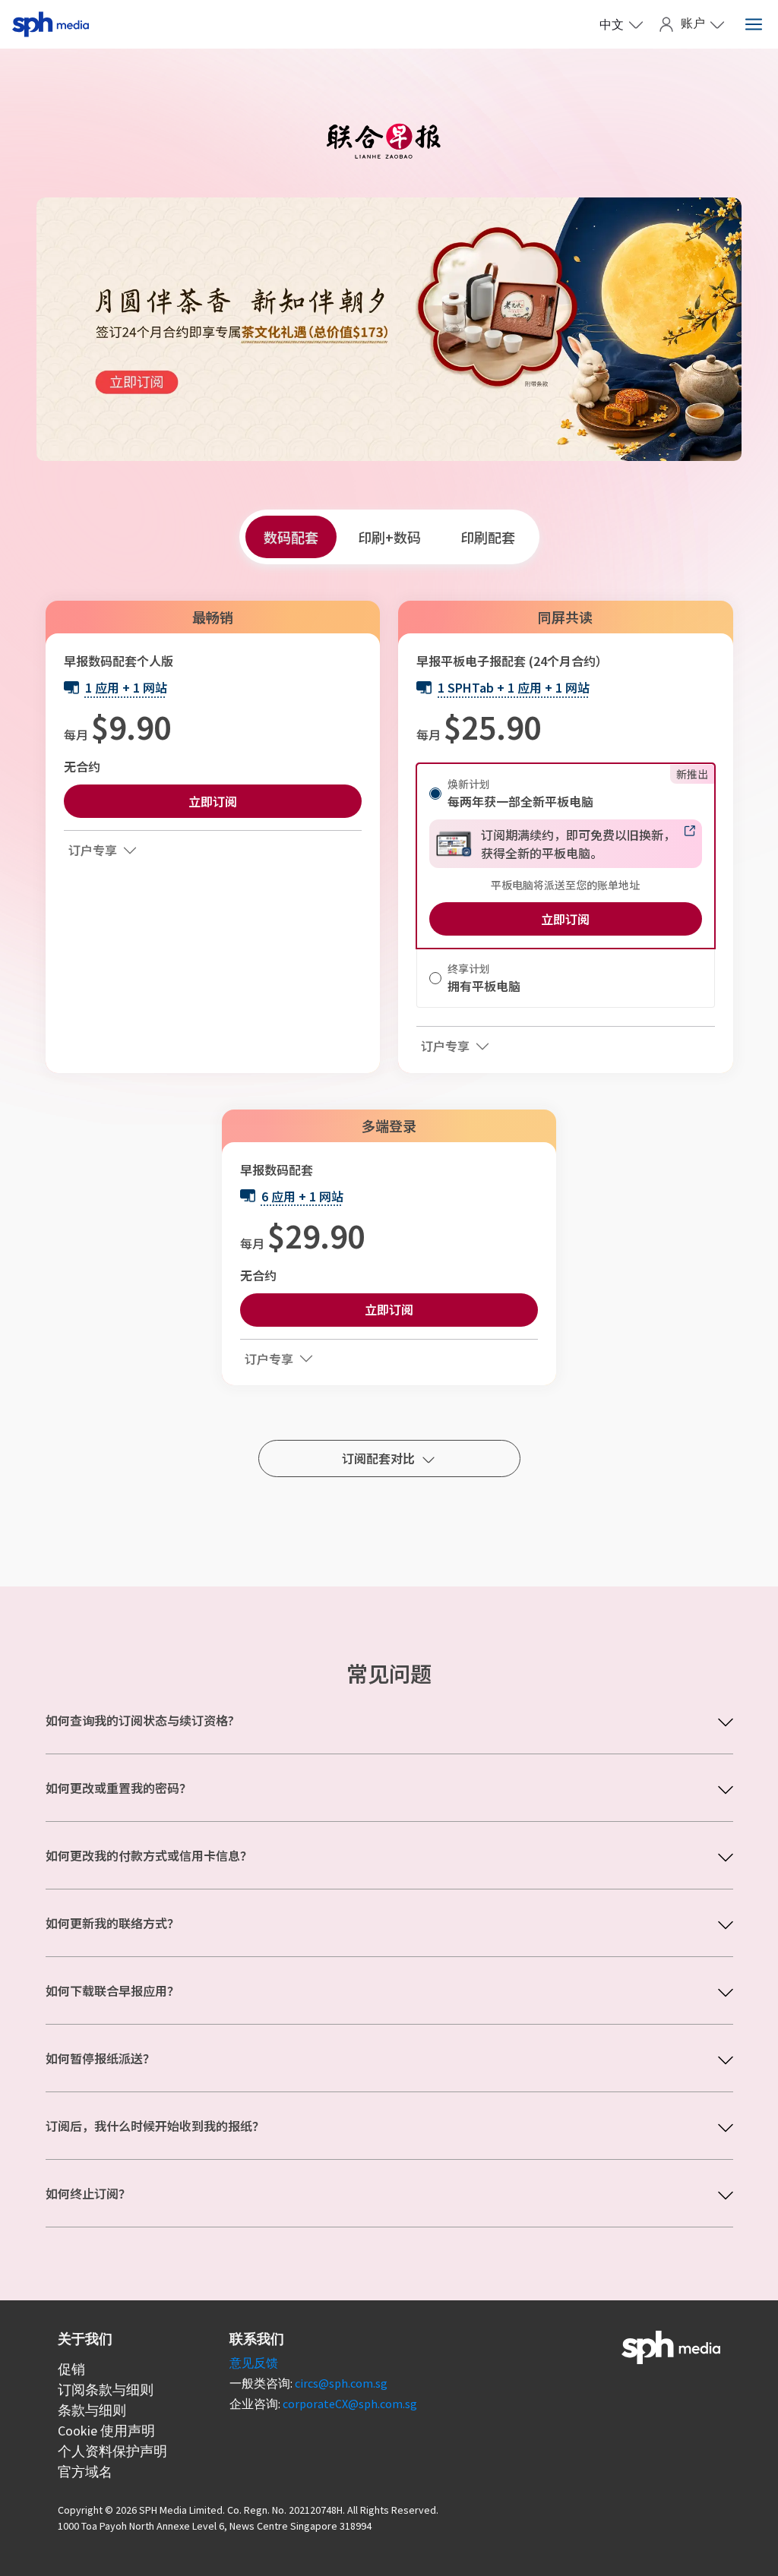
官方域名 (85, 2472)
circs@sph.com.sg (341, 2383)
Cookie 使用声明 (106, 2431)
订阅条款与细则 (106, 2390)
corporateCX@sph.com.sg (350, 2404)
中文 (612, 24)
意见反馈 (254, 2363)
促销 (71, 2369)
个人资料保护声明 (112, 2451)
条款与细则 (92, 2410)
